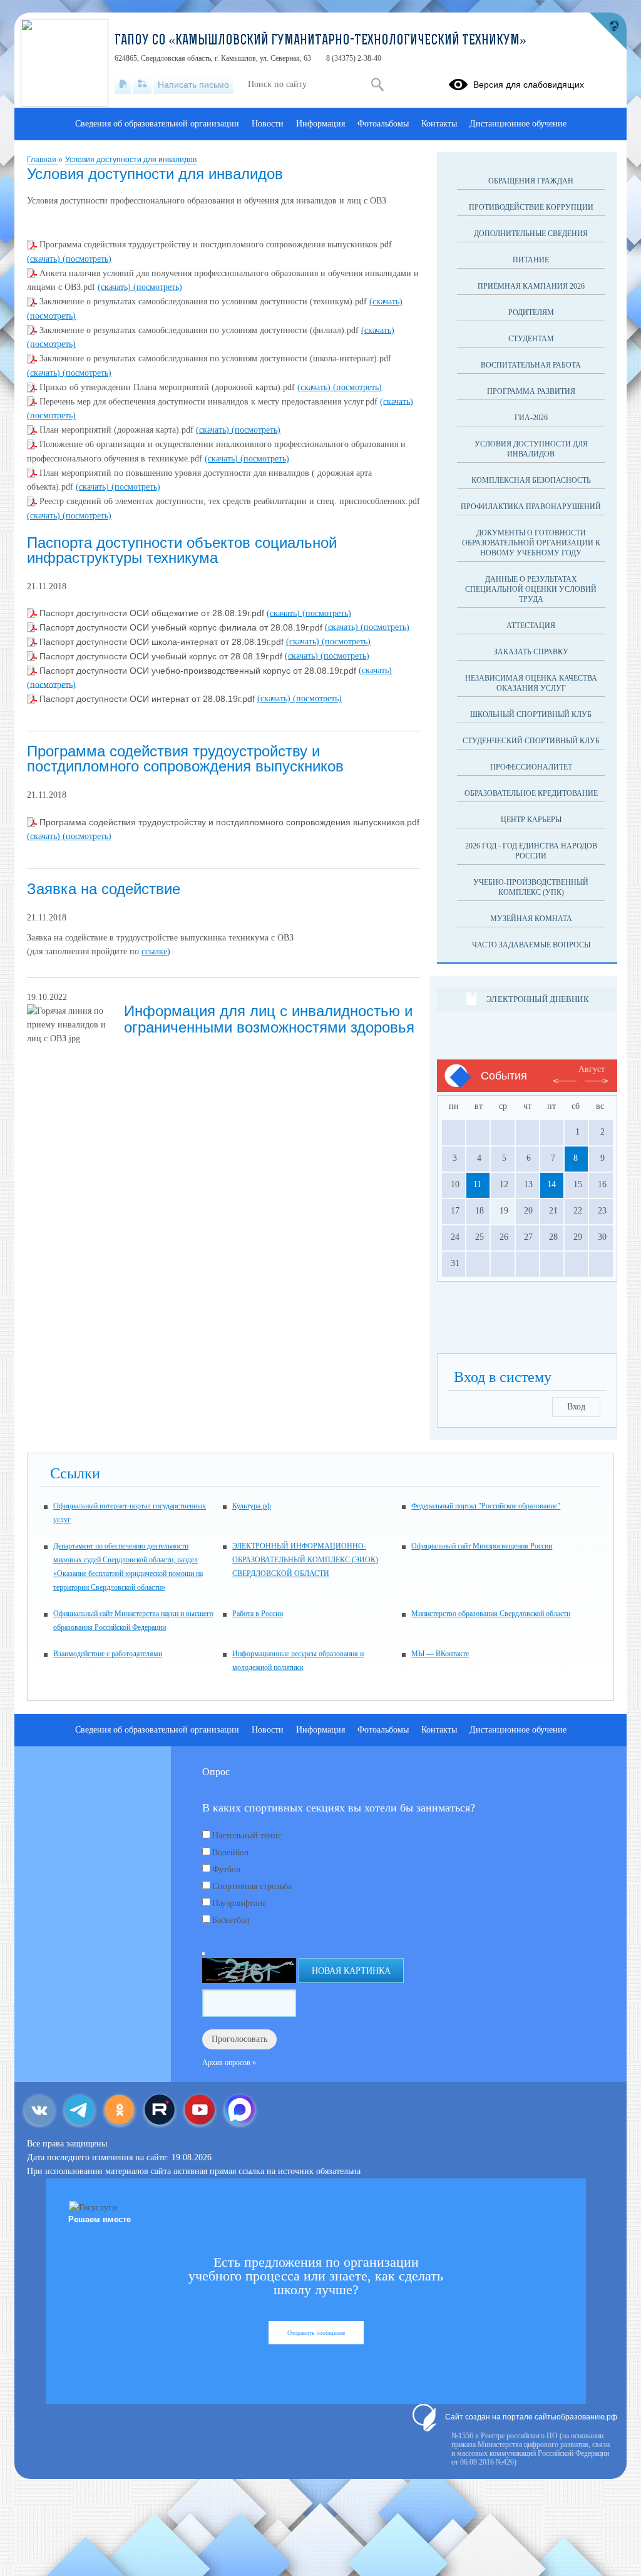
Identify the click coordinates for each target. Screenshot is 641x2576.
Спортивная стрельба (252, 1886)
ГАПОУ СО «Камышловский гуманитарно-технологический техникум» (320, 41)
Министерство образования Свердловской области (491, 1614)
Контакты (439, 124)
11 (477, 1184)
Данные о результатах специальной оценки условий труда (531, 589)
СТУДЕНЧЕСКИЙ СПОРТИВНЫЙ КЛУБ (531, 741)
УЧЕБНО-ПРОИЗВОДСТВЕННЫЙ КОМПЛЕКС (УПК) (531, 887)
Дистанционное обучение (518, 124)
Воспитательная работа (531, 365)
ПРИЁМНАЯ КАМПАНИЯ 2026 (531, 286)
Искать (377, 85)
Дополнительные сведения (531, 234)
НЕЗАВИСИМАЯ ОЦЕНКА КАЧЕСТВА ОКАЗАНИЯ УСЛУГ (531, 683)
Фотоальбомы (383, 124)
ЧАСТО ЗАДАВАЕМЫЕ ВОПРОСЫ (531, 945)
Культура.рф (252, 1506)
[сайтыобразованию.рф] (608, 31)
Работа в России (258, 1614)
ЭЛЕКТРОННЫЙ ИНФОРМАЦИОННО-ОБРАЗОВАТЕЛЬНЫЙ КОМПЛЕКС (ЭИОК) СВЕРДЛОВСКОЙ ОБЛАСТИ (305, 1560)
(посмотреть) (87, 259)
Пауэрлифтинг (239, 1903)
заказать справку (531, 652)
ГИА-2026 (531, 418)
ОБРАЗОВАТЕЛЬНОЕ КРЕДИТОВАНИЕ (531, 793)
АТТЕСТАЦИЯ (531, 626)
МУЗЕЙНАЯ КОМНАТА (531, 919)
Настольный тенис (247, 1836)
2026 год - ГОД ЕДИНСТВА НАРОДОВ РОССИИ (531, 851)
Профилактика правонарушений (531, 507)
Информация (320, 124)
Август (592, 1069)
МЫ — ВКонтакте (440, 1654)
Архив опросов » (229, 2063)
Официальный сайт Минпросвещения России (482, 1546)
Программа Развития (531, 391)
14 (551, 1184)
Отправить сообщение (316, 2333)
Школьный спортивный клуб (531, 714)
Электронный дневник (537, 999)
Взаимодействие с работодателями (108, 1654)
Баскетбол (231, 1920)
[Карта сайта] (142, 85)
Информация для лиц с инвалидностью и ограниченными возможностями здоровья (269, 1019)
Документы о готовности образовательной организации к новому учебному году (531, 543)
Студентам (531, 339)
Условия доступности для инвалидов (131, 160)
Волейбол (230, 1852)
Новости (268, 124)
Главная (43, 160)
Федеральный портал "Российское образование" (486, 1506)
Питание (531, 260)
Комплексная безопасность (531, 480)
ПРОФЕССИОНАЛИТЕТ (531, 767)
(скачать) (45, 259)
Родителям (531, 312)
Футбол (226, 1869)
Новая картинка (351, 1971)
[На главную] (123, 85)
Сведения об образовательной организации (157, 124)
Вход (576, 1407)
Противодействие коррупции (531, 207)
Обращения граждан (531, 181)
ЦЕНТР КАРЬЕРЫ (531, 820)
